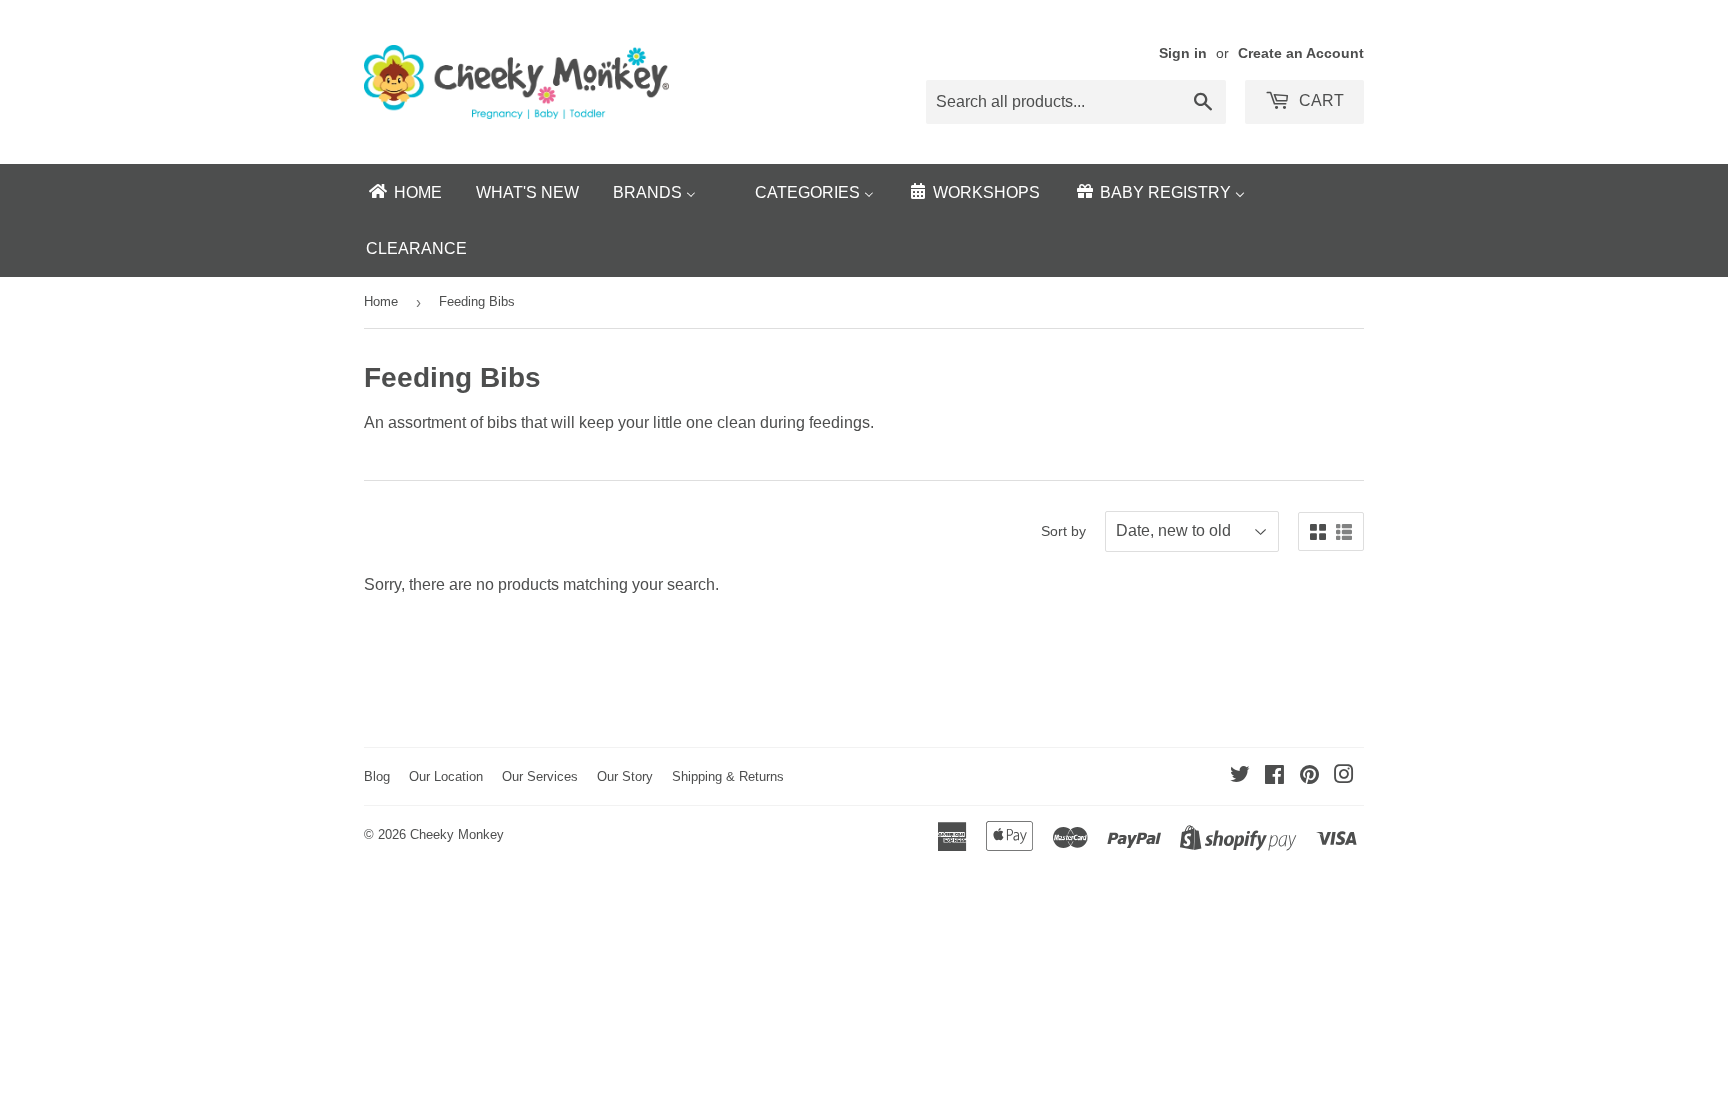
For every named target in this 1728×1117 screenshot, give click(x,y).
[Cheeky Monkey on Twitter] (1240, 776)
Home (381, 301)
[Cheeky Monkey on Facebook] (1274, 776)
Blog (377, 776)
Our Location (446, 776)
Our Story (625, 776)
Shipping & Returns (728, 776)
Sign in (1183, 53)
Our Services (540, 776)
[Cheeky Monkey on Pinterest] (1309, 776)
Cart (1319, 100)
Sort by (1063, 531)
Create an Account (1301, 53)
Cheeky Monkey (457, 834)
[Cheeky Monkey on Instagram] (1344, 776)
